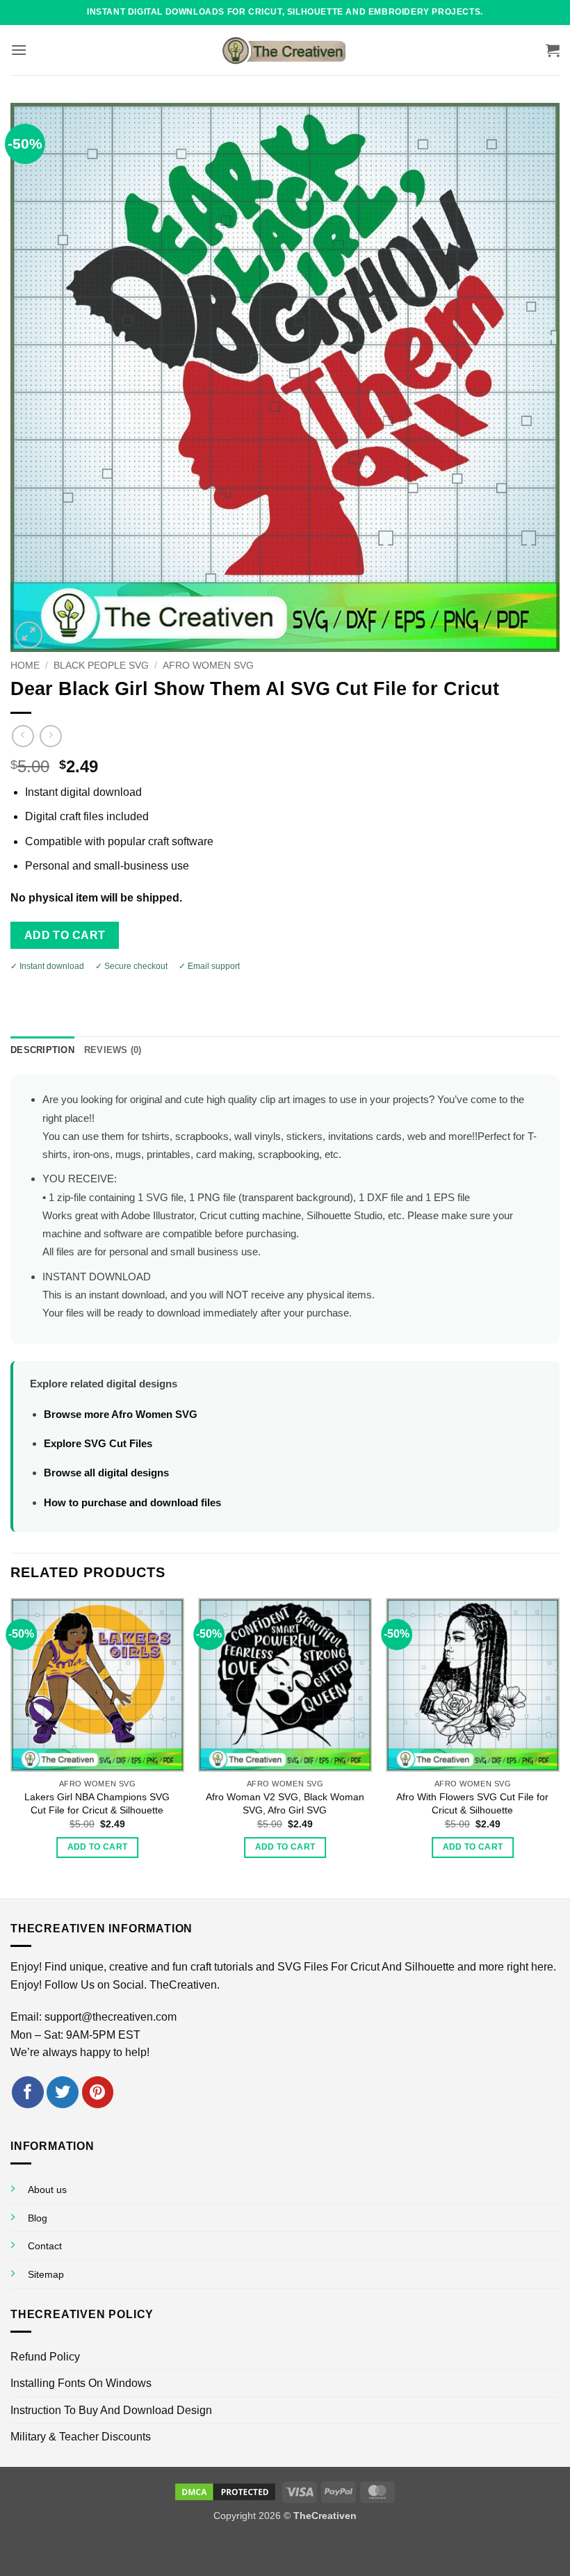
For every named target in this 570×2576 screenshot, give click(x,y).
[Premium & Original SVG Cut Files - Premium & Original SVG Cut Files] (285, 50)
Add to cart (65, 935)
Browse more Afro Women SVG (121, 1414)
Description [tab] (42, 1050)
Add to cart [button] (98, 1847)
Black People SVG (101, 666)
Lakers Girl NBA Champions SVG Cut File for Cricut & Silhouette (97, 1803)
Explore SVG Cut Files (98, 1443)
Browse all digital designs (106, 1473)
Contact (45, 2246)
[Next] (559, 1747)
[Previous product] (50, 736)
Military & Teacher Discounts (81, 2437)
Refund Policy (45, 2357)
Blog (38, 2218)
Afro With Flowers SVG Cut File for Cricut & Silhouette (472, 1803)
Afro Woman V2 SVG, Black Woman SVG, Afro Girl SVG (285, 1803)
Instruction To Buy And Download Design (111, 2410)
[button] (19, 50)
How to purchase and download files (132, 1502)
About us (47, 2190)
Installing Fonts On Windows (81, 2383)
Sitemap (46, 2274)
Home (25, 666)
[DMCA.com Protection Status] (225, 2491)
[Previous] (11, 1747)
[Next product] (23, 736)
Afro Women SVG (208, 666)
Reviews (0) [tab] (113, 1050)
